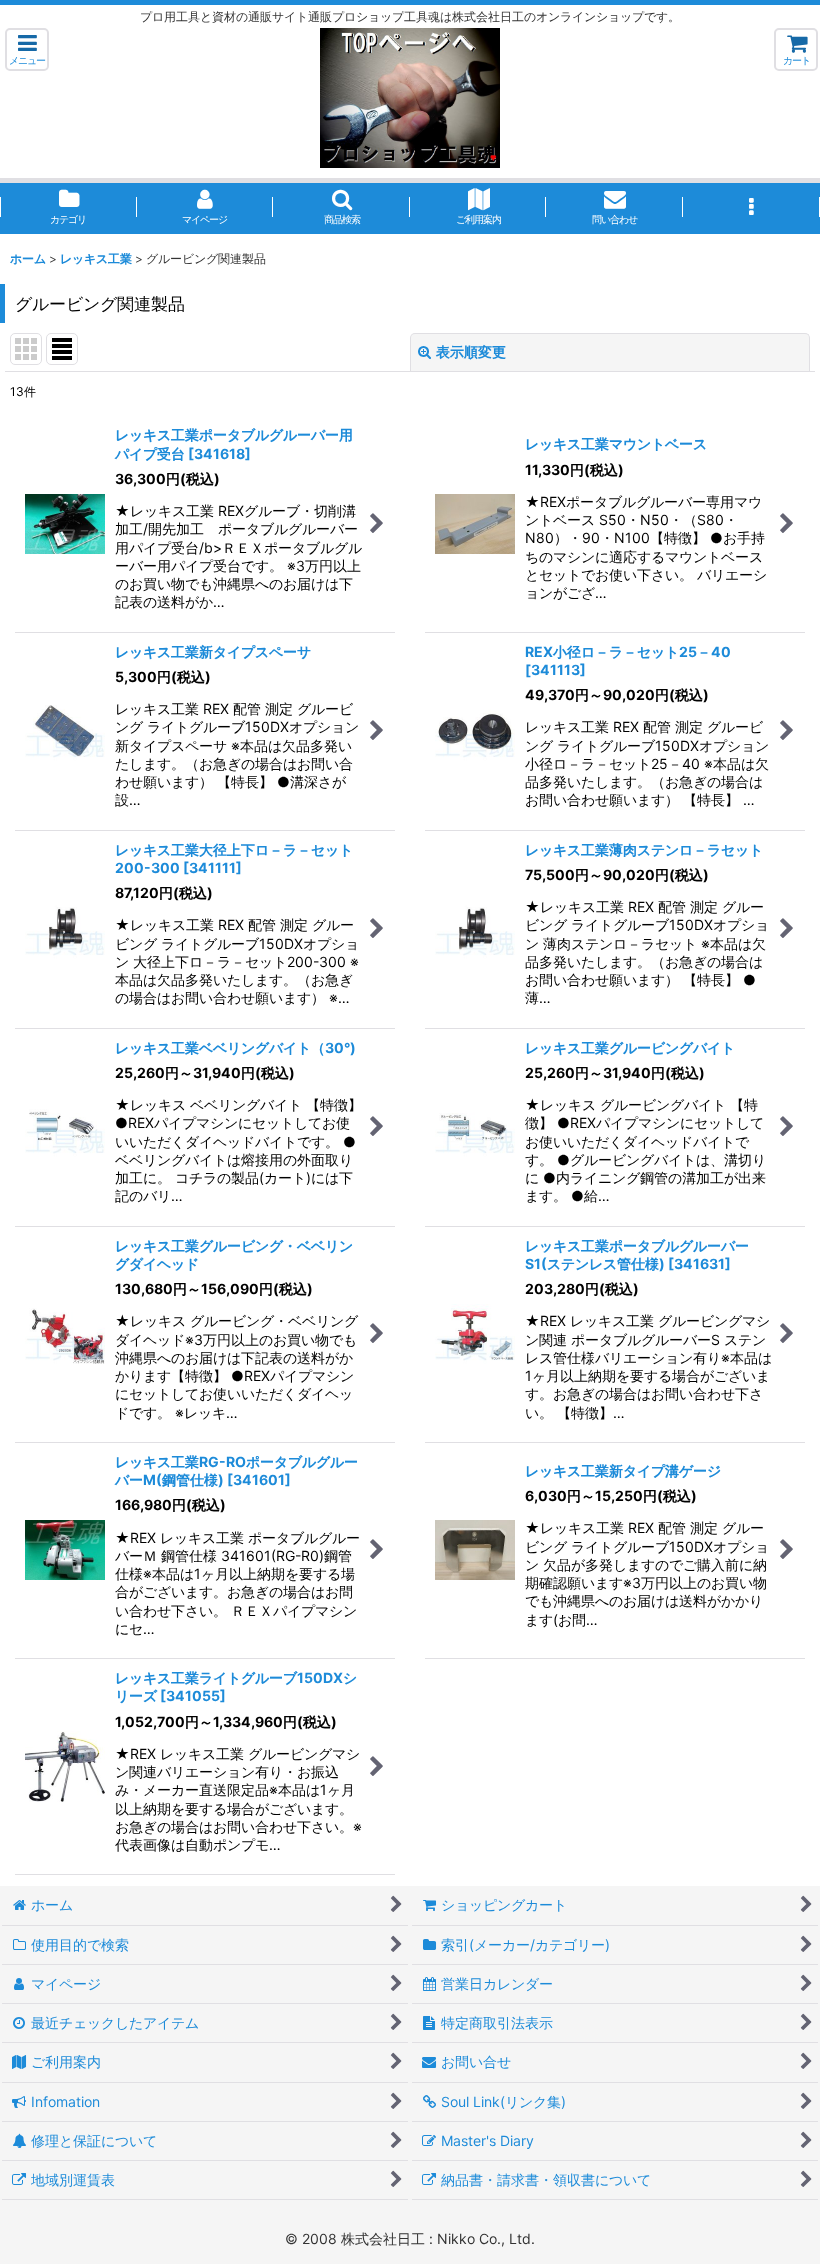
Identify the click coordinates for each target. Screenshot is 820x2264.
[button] (27, 49)
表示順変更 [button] (471, 351)
